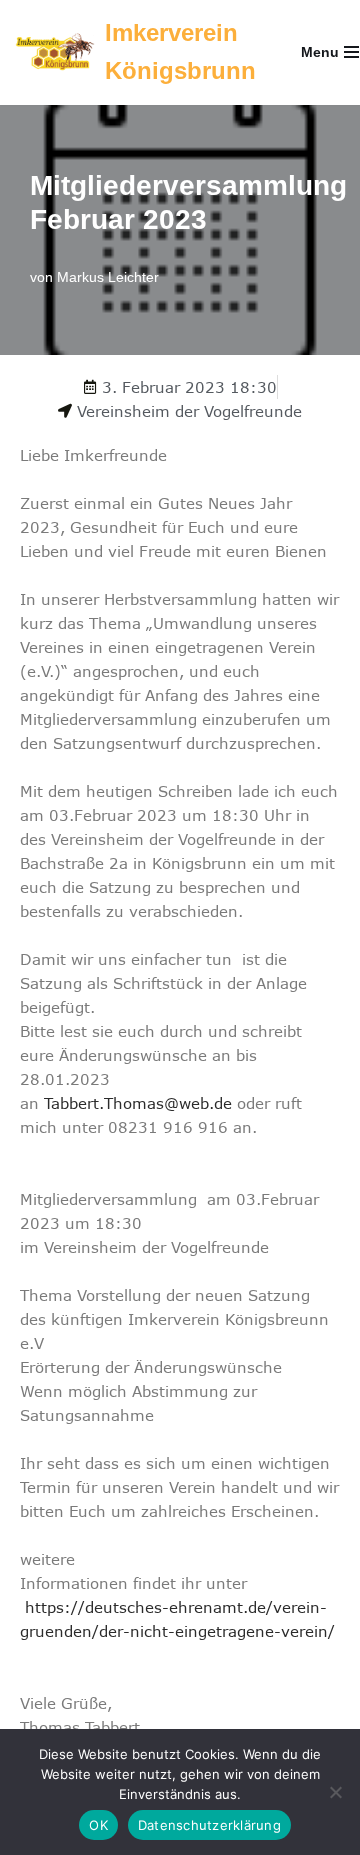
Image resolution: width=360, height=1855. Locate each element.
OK (98, 1825)
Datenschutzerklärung (209, 1825)
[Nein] (335, 1792)
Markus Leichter (108, 277)
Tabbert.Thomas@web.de (138, 1103)
